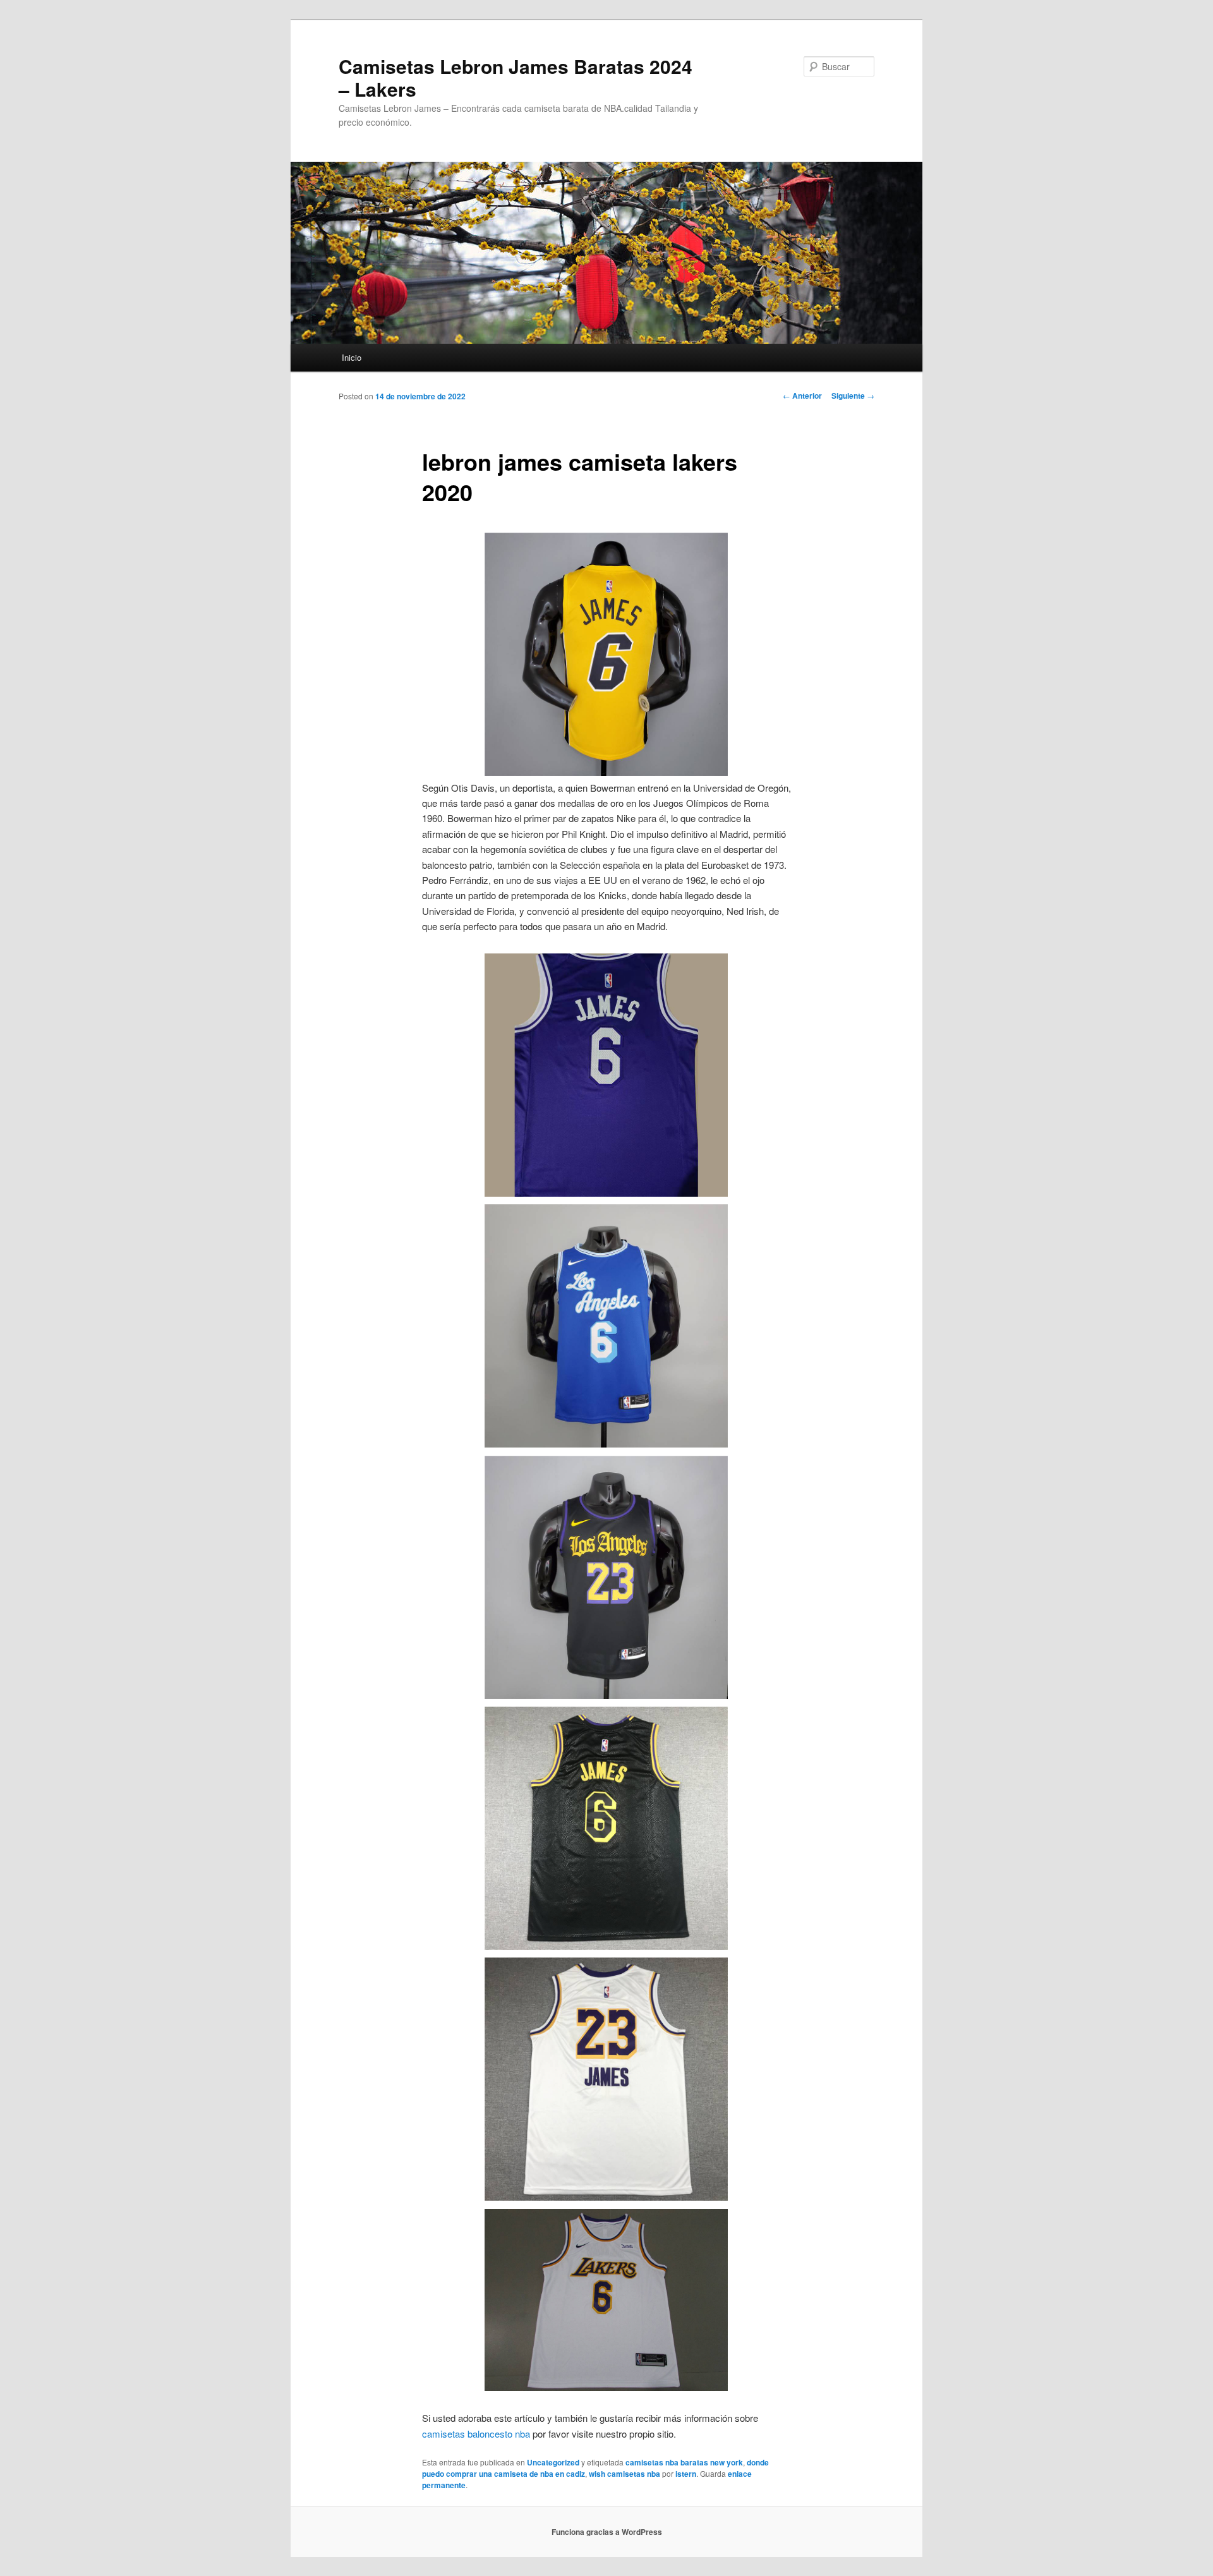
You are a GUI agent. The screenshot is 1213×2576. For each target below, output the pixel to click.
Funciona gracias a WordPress (607, 2532)
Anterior (802, 396)
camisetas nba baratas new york (684, 2462)
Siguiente (853, 396)
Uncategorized (553, 2462)
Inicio (352, 357)
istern (686, 2474)
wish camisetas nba (625, 2474)
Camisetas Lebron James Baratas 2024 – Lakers (516, 77)
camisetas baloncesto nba (476, 2434)
